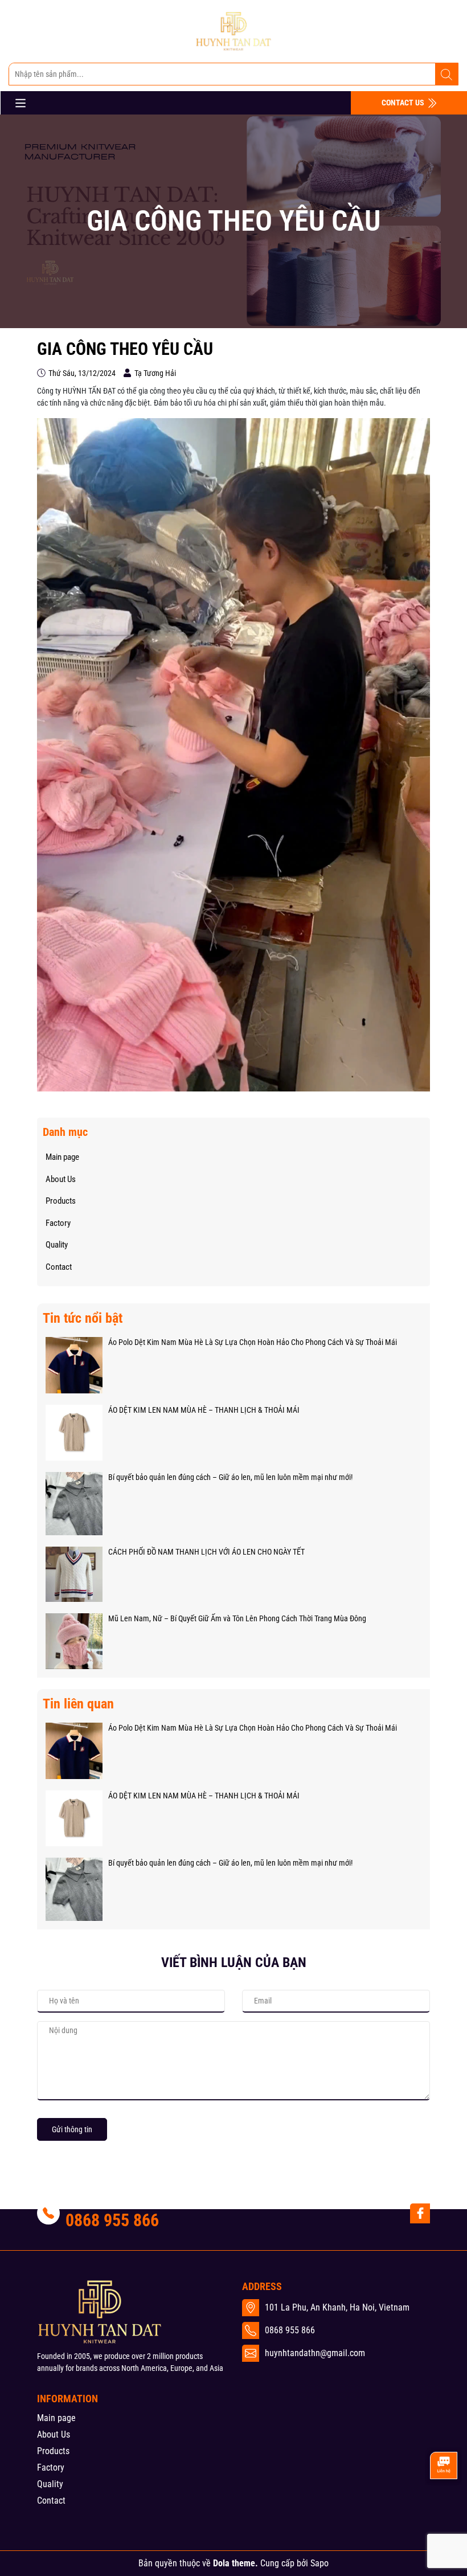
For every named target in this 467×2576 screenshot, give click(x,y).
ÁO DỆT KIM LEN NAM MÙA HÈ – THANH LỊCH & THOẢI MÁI (204, 1410)
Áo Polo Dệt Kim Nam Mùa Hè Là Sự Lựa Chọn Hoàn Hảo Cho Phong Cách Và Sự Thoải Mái (253, 1342)
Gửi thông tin (72, 2129)
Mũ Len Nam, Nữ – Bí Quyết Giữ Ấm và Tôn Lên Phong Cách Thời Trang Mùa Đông (237, 1618)
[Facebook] (420, 2213)
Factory (58, 1223)
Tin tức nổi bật (83, 1318)
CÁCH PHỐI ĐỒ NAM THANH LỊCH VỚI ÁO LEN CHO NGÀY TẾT (206, 1552)
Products (61, 1201)
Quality (57, 1245)
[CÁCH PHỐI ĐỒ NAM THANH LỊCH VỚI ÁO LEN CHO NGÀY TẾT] (74, 1573)
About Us (61, 1179)
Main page (62, 1157)
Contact (59, 1267)
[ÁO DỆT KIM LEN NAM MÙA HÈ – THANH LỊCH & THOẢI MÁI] (74, 1432)
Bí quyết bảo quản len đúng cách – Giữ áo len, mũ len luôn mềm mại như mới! (230, 1477)
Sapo (319, 2563)
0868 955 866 (112, 2220)
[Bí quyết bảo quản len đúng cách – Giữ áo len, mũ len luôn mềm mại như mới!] (74, 1503)
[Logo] (233, 31)
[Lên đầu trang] (443, 2505)
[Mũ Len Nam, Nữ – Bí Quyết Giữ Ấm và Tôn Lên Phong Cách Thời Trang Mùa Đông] (74, 1641)
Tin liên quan (78, 1704)
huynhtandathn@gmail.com (315, 2353)
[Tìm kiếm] (446, 75)
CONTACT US (404, 103)
